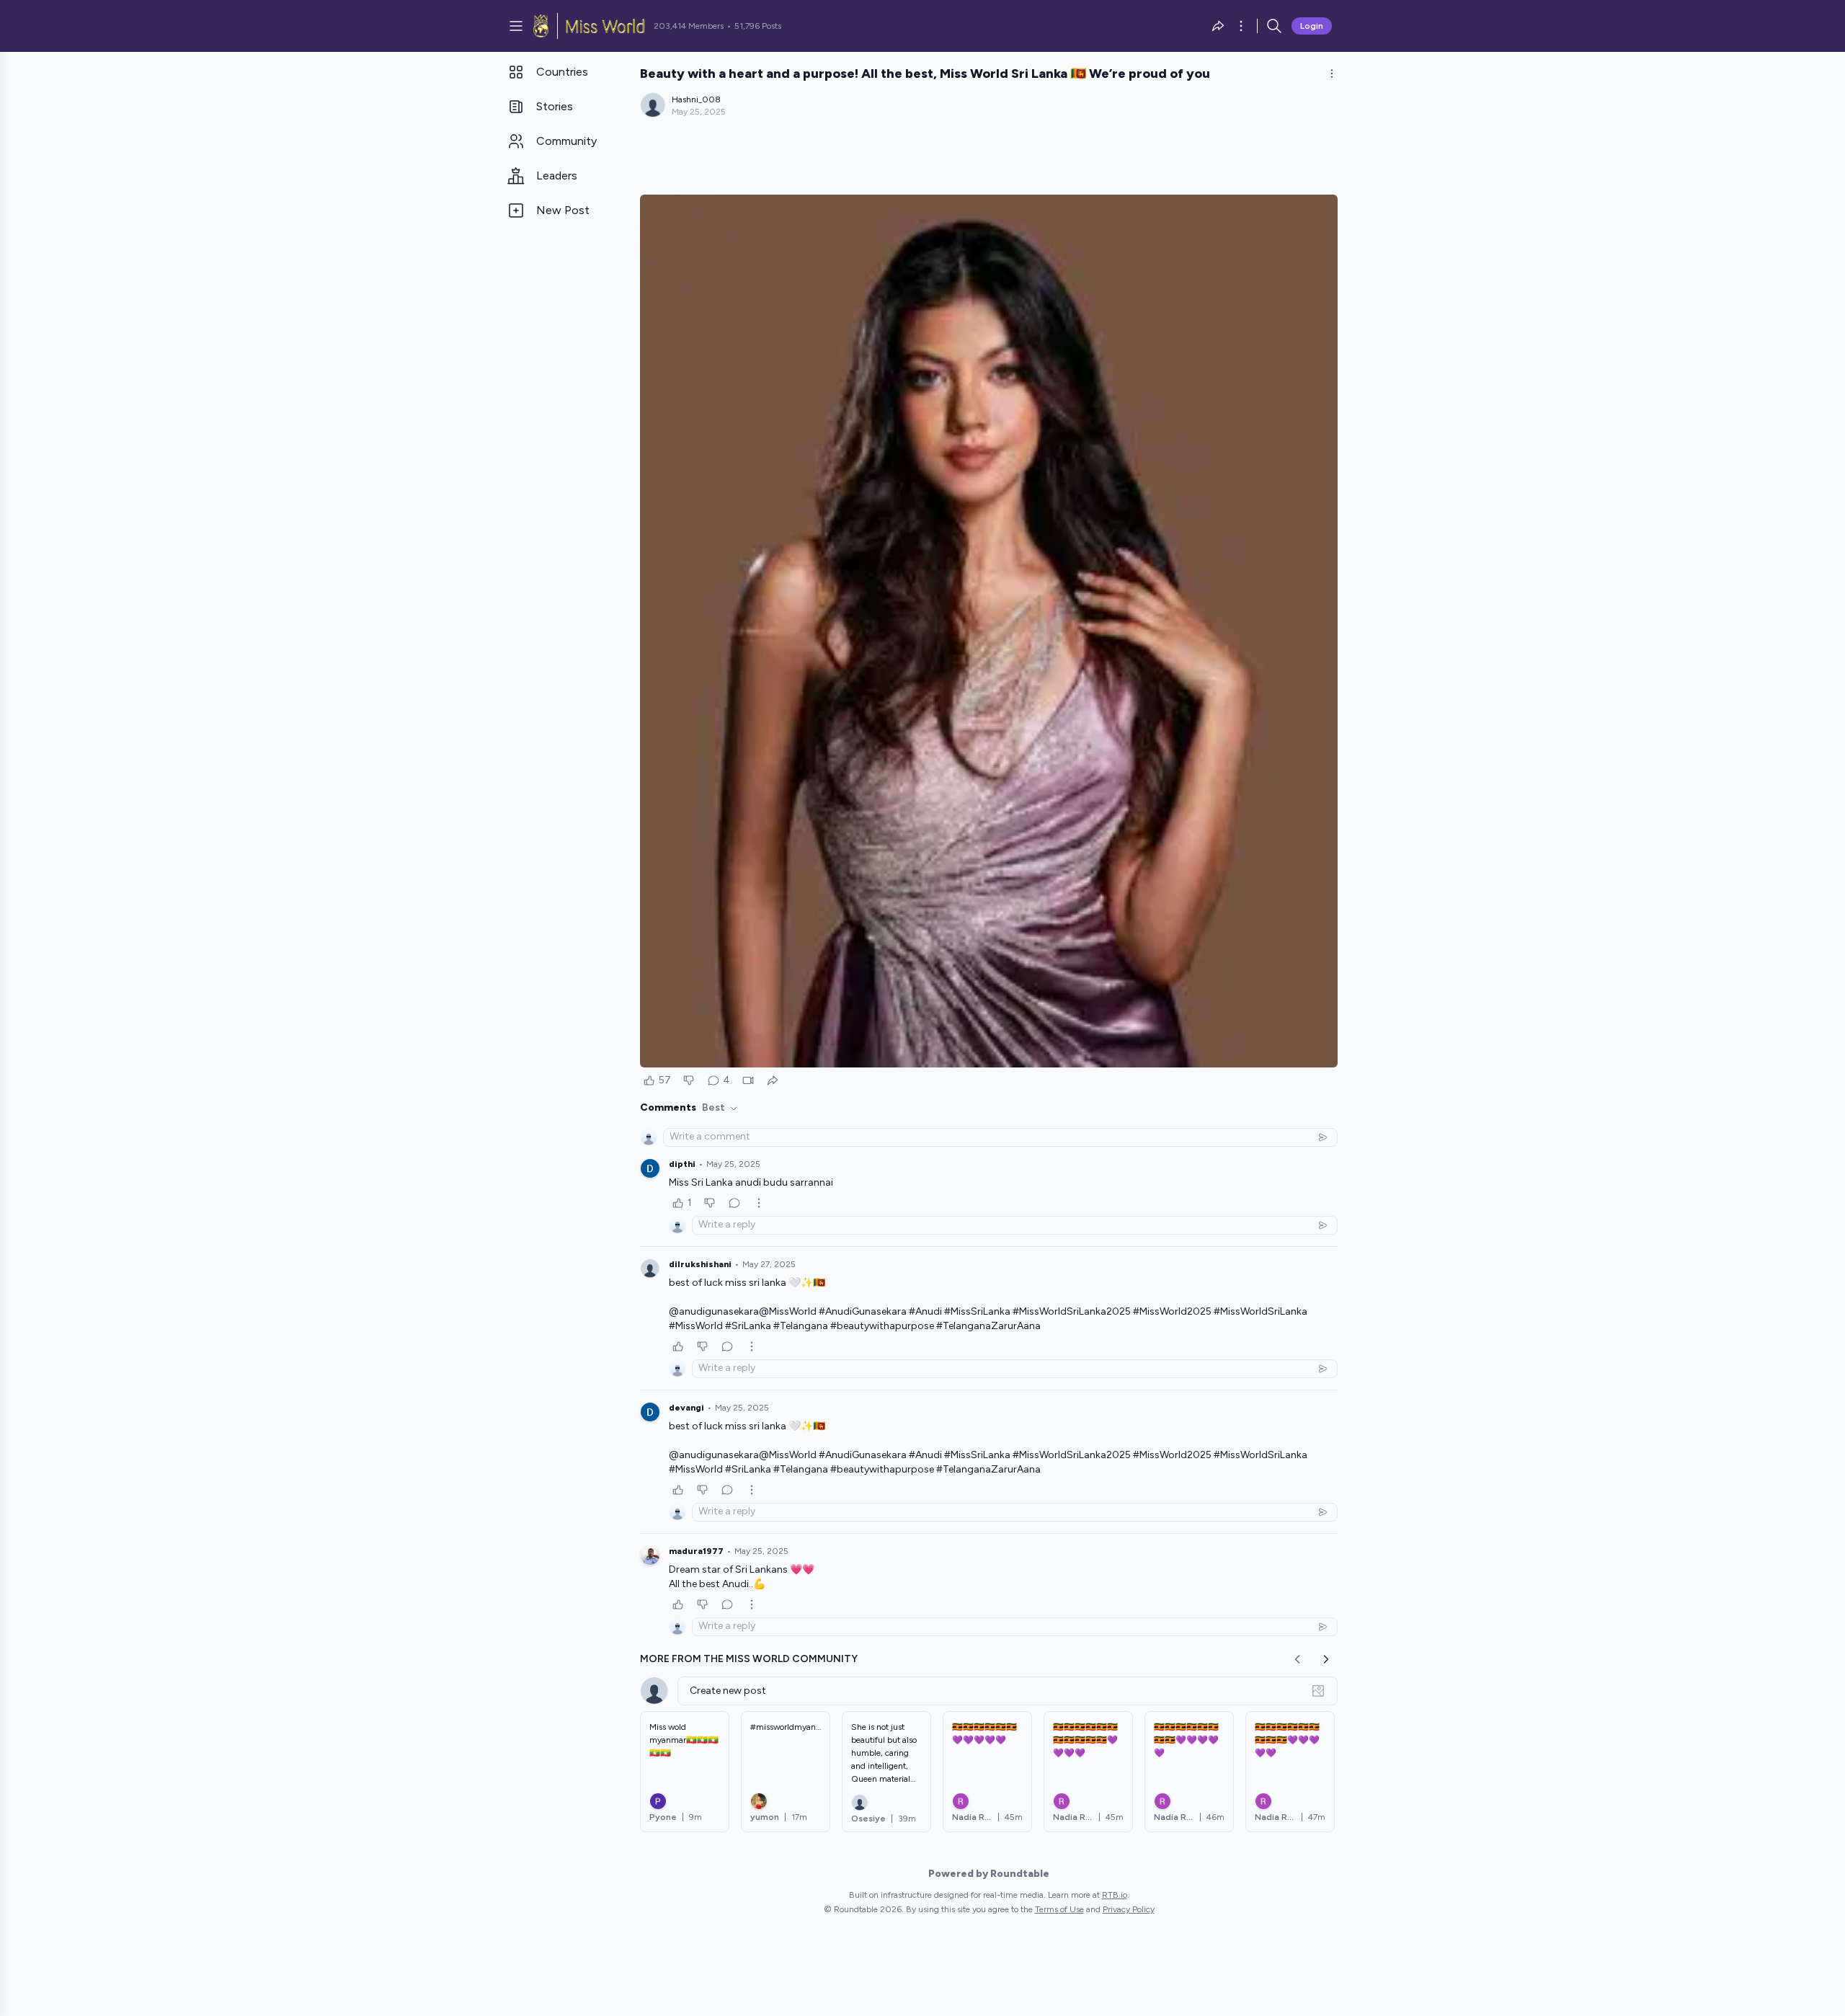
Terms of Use (1059, 1909)
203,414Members (689, 26)
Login (1312, 26)
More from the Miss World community (749, 1659)
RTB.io (1115, 1895)
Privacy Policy (1129, 1909)
